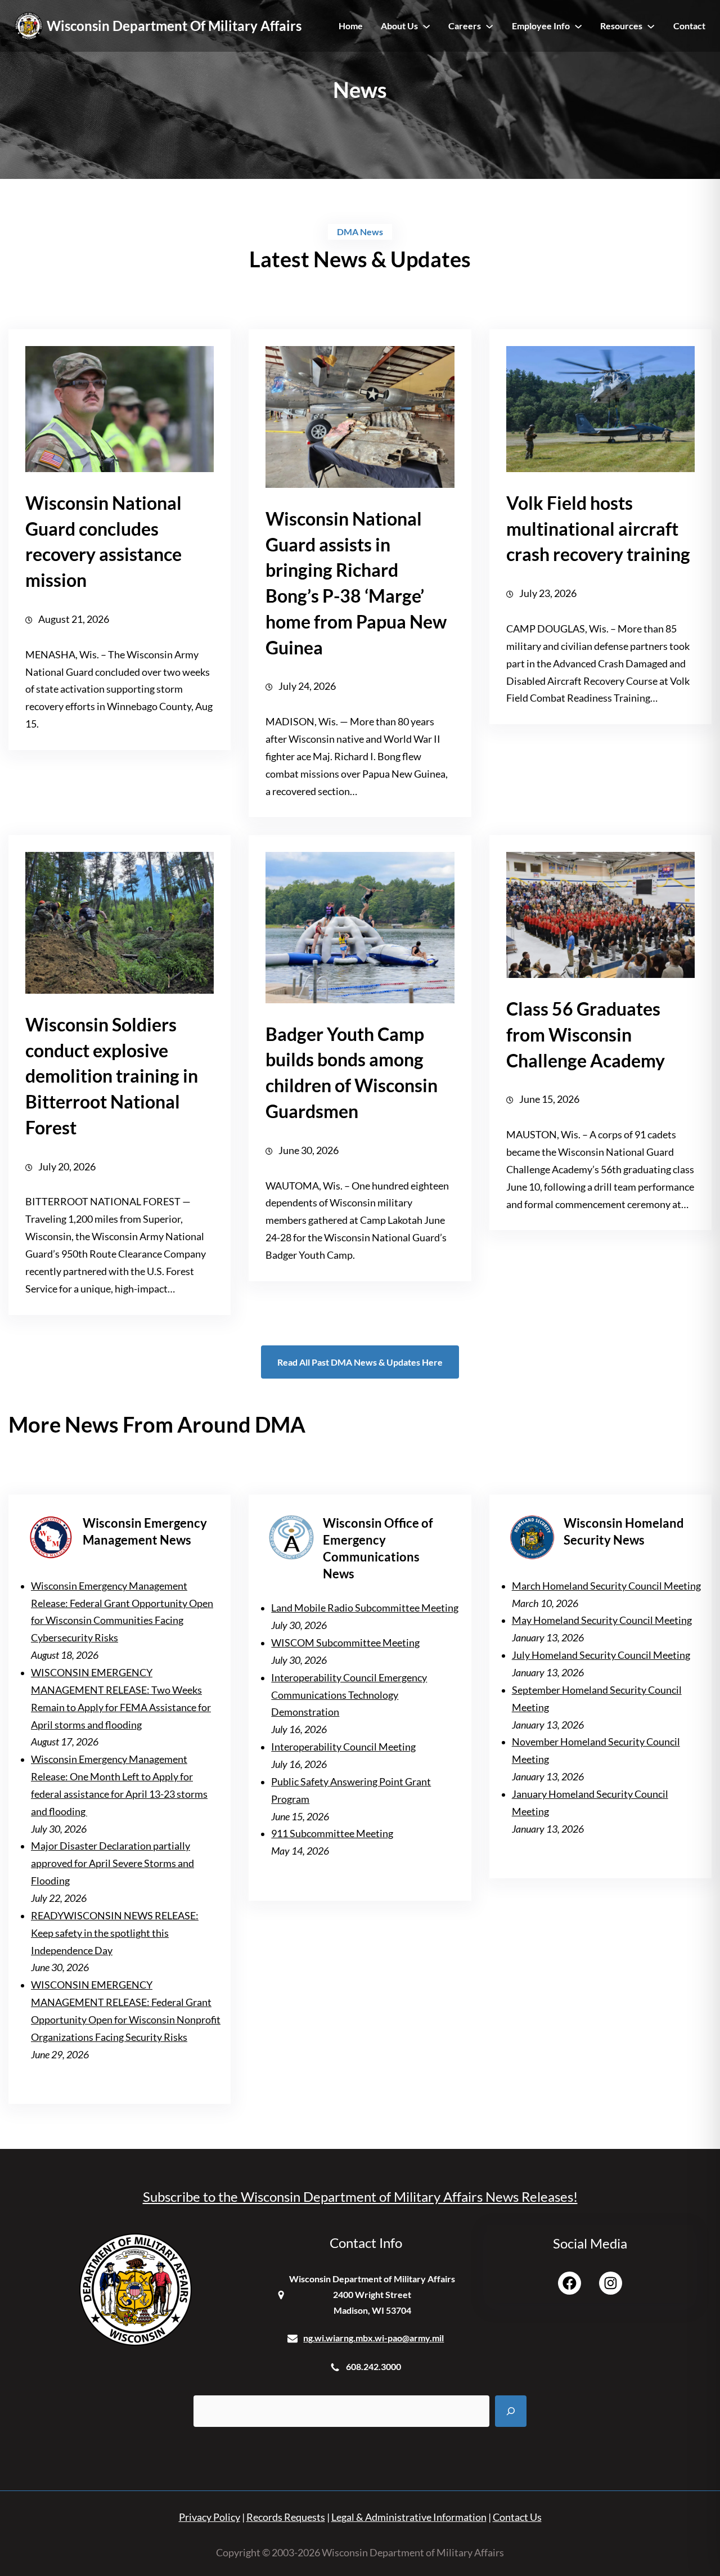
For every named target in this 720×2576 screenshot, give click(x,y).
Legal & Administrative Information (409, 2517)
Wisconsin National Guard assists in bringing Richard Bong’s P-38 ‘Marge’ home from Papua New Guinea (356, 583)
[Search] (511, 2411)
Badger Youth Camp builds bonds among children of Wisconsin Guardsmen (352, 1072)
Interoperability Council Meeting (343, 1747)
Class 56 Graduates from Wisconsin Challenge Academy (586, 1035)
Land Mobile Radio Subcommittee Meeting (365, 1608)
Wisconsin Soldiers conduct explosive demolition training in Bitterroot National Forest (112, 1076)
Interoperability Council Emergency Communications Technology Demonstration (349, 1695)
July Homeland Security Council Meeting (601, 1655)
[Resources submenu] (651, 26)
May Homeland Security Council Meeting (602, 1620)
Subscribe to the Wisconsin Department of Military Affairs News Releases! (360, 2196)
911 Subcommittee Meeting (332, 1834)
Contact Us (517, 2517)
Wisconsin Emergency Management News (145, 1531)
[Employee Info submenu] (578, 26)
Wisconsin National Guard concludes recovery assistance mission (103, 541)
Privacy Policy (210, 2517)
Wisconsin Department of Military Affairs (174, 26)
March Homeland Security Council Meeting (606, 1586)
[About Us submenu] (426, 26)
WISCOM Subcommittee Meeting (345, 1643)
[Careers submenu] (489, 26)
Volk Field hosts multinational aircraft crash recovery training (598, 529)
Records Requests (286, 2517)
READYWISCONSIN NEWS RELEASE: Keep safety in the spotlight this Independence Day (115, 1933)
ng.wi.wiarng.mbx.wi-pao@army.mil (373, 2338)
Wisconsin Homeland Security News (624, 1531)
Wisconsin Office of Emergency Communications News (378, 1548)
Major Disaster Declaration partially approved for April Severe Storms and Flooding (112, 1863)
